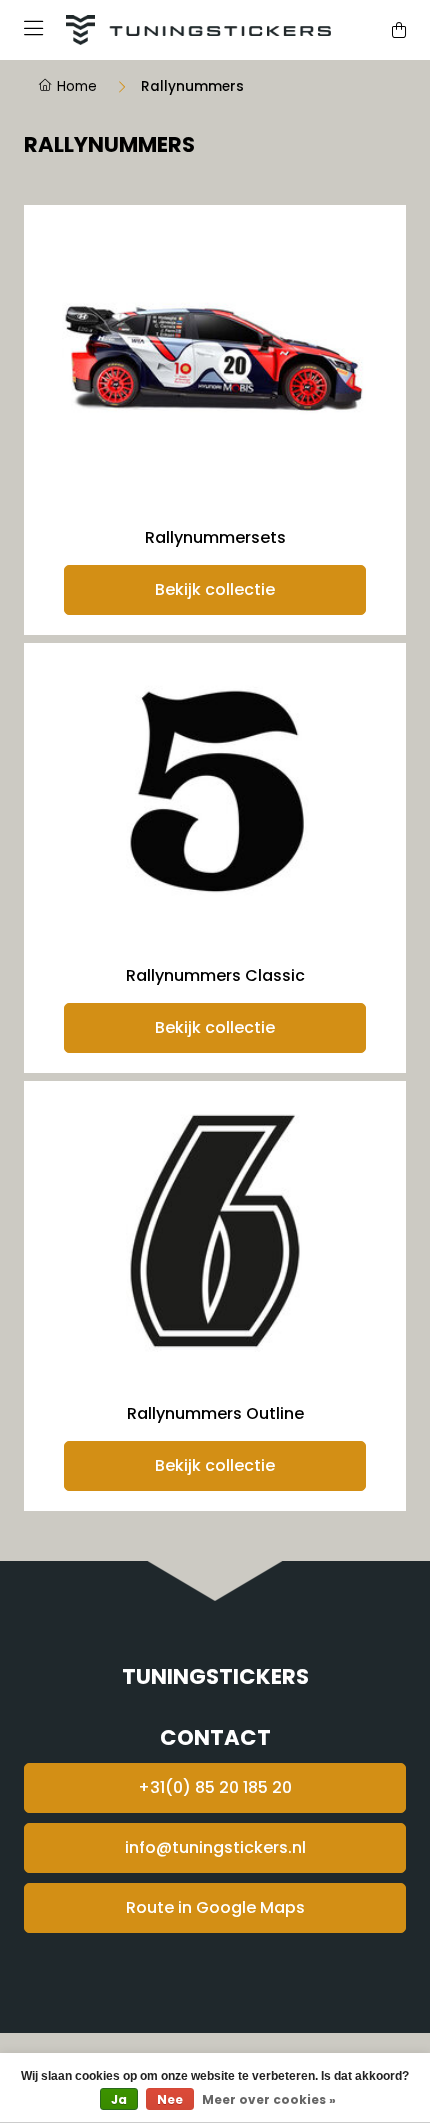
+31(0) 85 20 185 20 (215, 1787)
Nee (170, 2099)
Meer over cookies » (269, 2099)
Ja (119, 2099)
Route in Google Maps (215, 1907)
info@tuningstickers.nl (215, 1847)
